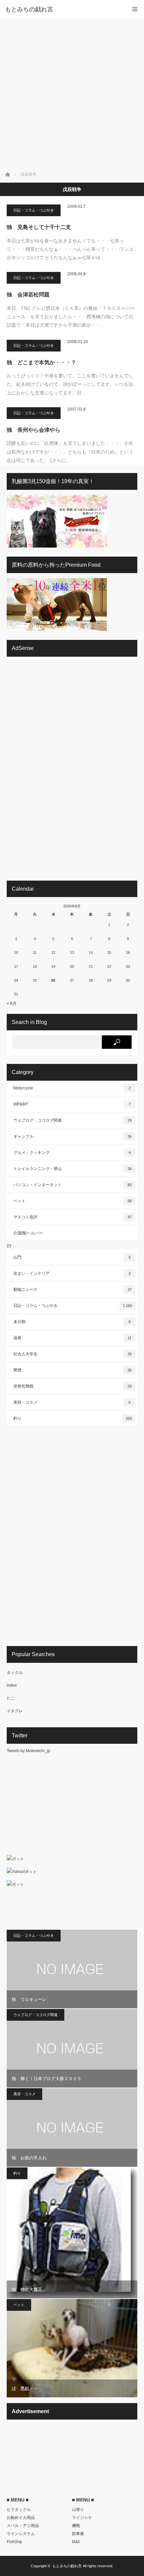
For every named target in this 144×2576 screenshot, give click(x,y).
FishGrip (14, 2542)
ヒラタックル (19, 2510)
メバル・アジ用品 (23, 2526)
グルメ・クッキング (72, 1153)
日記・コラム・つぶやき (34, 210)
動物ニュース (73, 1290)
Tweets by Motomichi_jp (28, 1751)
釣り (73, 1418)
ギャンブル (73, 1136)
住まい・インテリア (72, 1273)
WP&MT (72, 1104)
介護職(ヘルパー (28, 1233)
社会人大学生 (73, 1354)
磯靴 (76, 2526)
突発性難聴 (73, 1386)
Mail (76, 2542)
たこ (11, 1698)
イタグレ (15, 1711)
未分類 (72, 1322)
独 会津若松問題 (28, 295)
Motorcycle (72, 1088)
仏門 (72, 1257)
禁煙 (73, 1370)
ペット (73, 1201)
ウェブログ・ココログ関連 (73, 1120)
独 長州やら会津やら (33, 430)
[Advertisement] (72, 94)
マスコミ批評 (73, 1217)
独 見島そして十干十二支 (39, 227)
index (12, 1685)
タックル (15, 1673)
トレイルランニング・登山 (73, 1169)
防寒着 (78, 2534)
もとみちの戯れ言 (67, 2566)
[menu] (135, 9)
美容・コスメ (72, 1402)
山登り (78, 2510)
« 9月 (12, 1003)
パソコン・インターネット (73, 1185)
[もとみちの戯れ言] (62, 9)
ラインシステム (21, 2534)
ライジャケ (82, 2518)
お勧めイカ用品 (21, 2518)
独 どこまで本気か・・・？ (42, 362)
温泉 (72, 1338)
